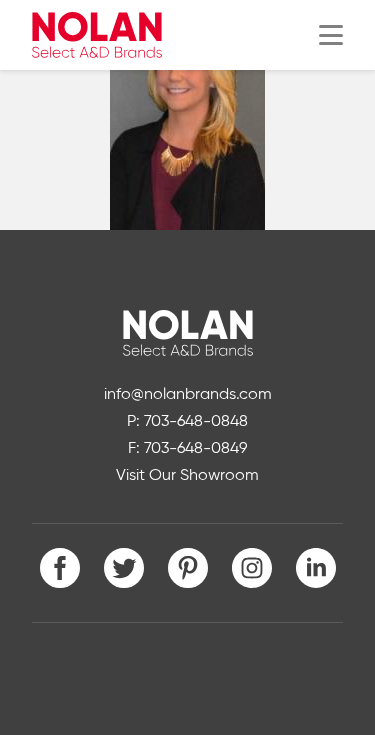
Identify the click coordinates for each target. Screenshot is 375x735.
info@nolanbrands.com (188, 395)
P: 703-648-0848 (187, 422)
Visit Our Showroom (187, 476)
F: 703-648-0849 (187, 449)
